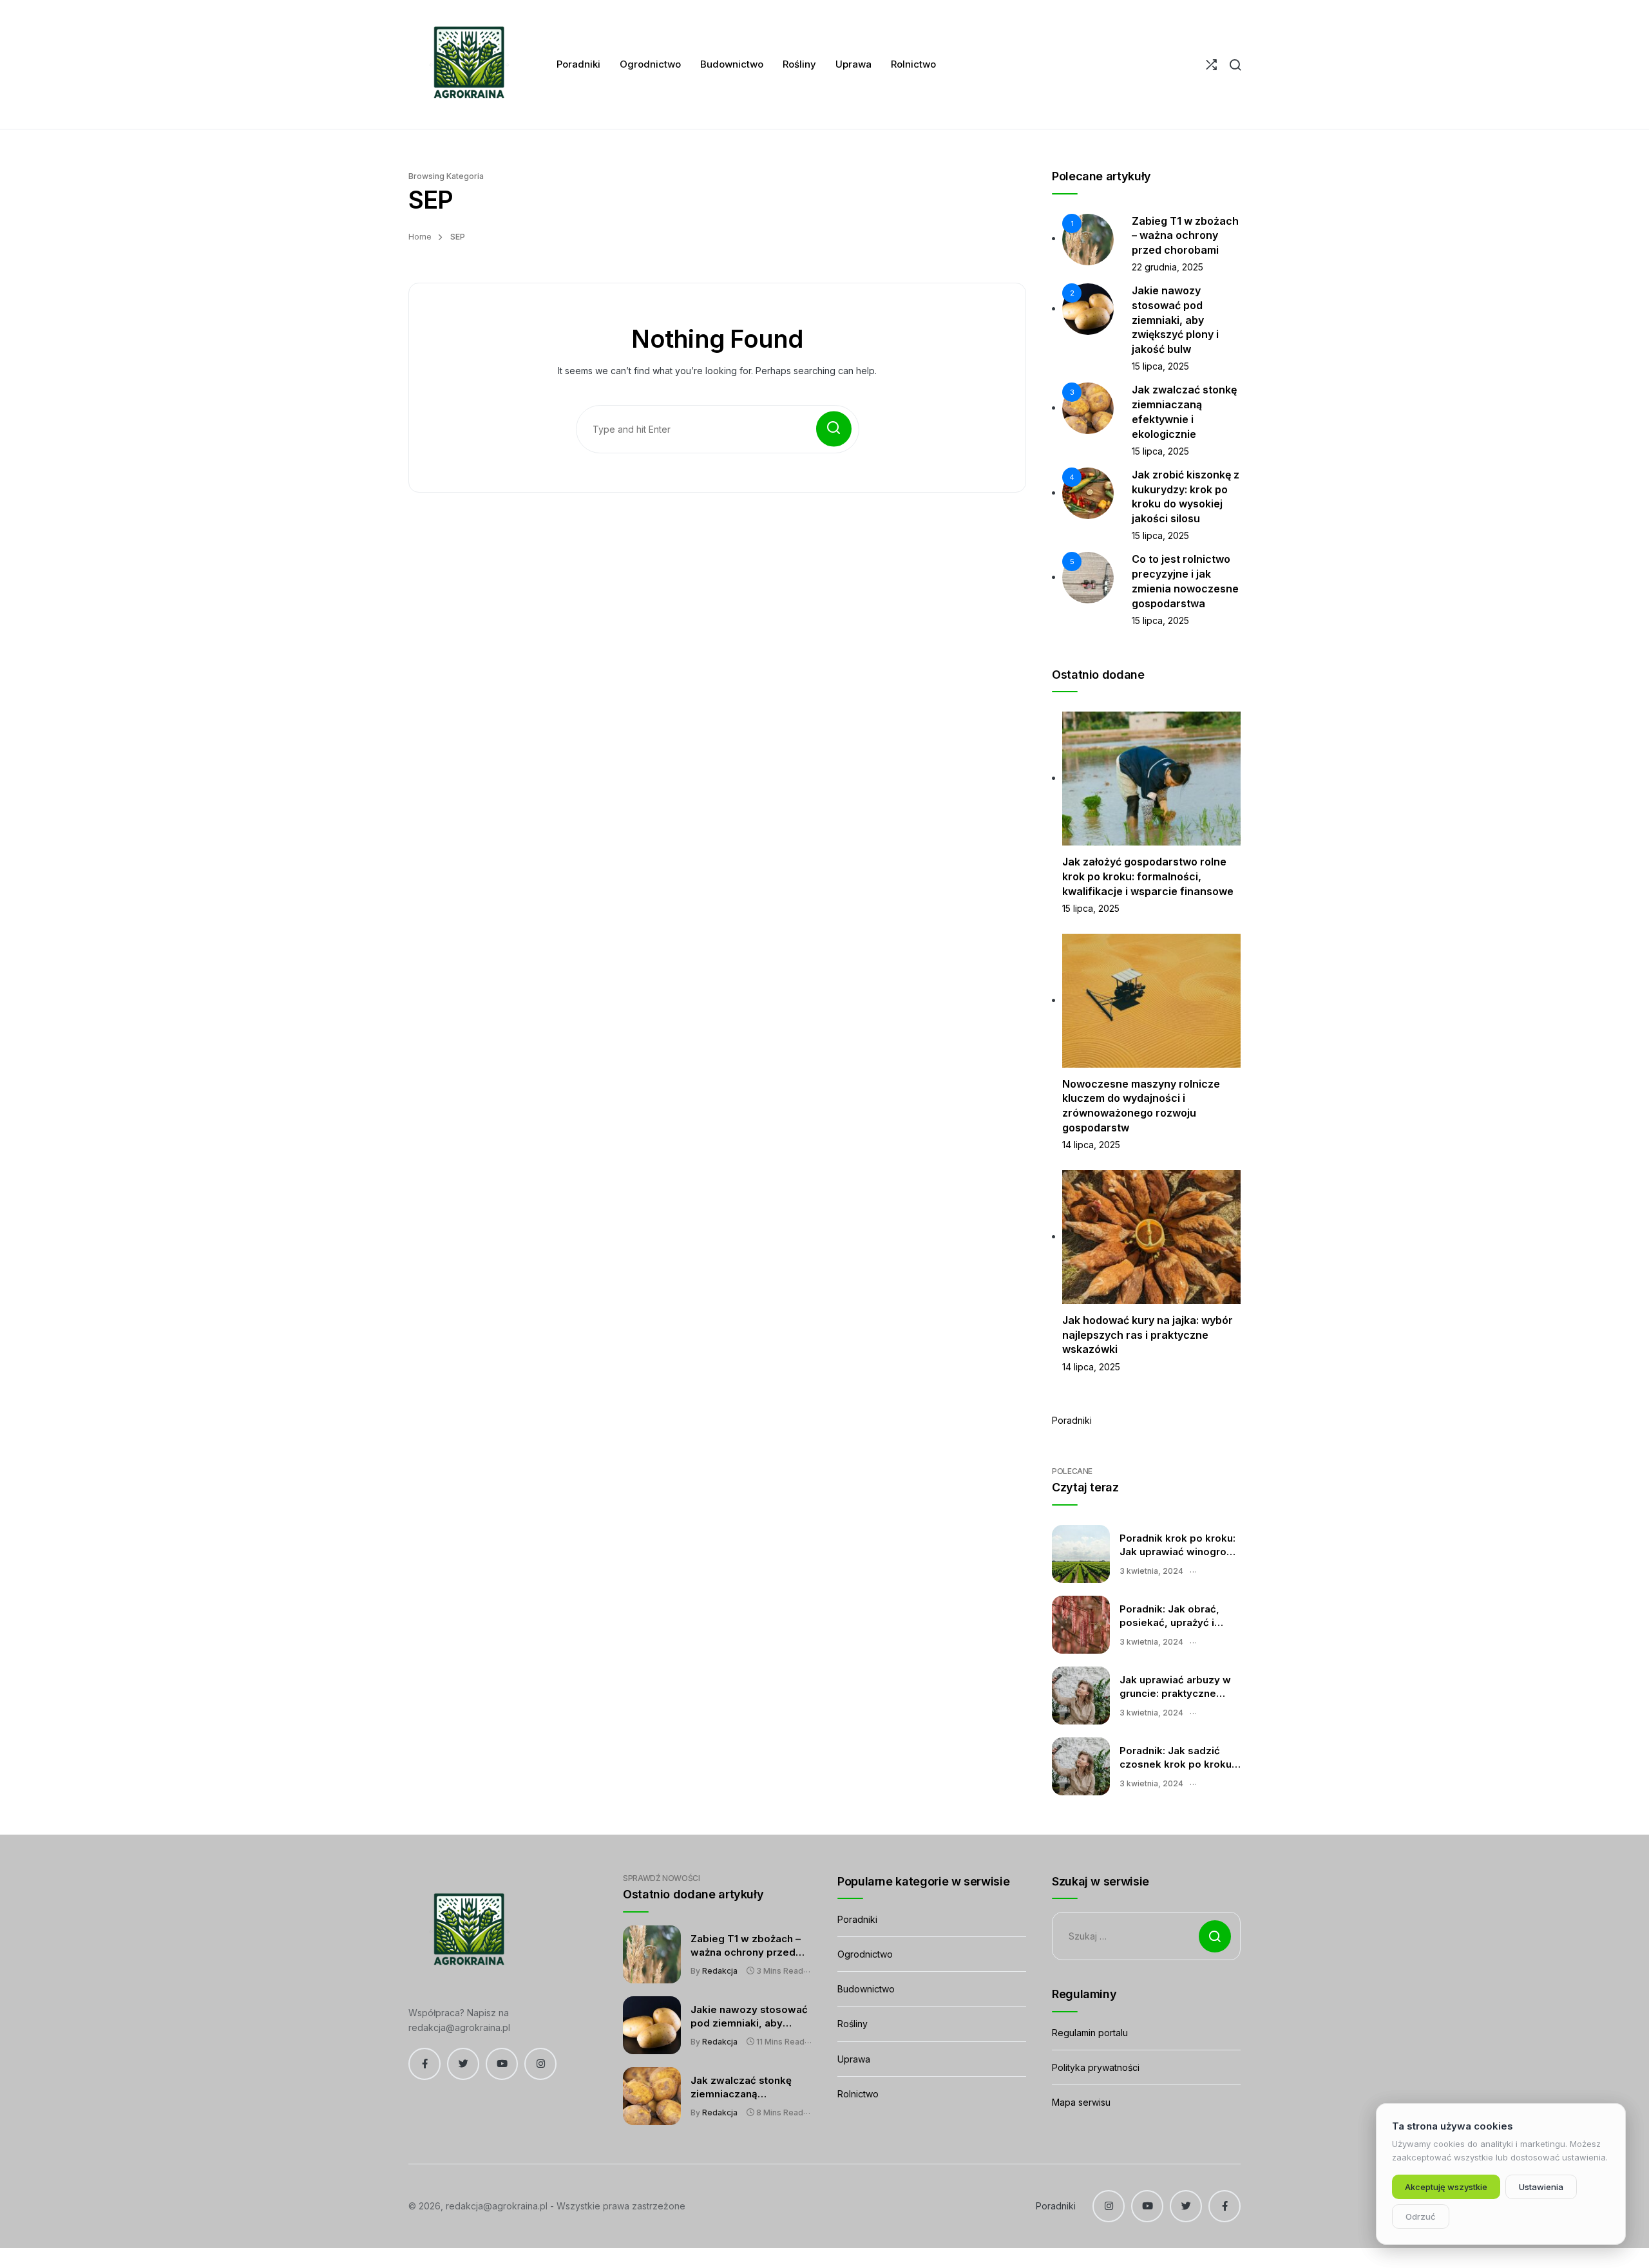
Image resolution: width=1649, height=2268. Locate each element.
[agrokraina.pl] (466, 64)
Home (420, 237)
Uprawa (854, 2059)
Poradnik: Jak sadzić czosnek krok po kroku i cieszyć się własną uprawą (1178, 1758)
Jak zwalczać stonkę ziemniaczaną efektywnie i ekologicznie (741, 2088)
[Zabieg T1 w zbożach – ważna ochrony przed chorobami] (652, 1954)
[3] (1088, 407)
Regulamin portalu (1090, 2033)
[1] (1088, 238)
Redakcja (720, 1971)
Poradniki (1072, 1420)
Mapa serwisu (1081, 2102)
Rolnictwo (858, 2094)
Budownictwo (866, 1989)
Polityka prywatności (1096, 2067)
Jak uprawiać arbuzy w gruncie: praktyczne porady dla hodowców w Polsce (1179, 1687)
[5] (1088, 577)
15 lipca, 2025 (1160, 366)
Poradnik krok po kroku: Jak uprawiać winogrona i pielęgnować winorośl (1179, 1545)
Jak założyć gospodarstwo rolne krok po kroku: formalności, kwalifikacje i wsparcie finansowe (1148, 876)
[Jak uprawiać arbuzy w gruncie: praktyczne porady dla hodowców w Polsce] (1081, 1696)
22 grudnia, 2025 (1168, 267)
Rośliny (853, 2024)
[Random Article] (1211, 65)
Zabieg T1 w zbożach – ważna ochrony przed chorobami (1185, 235)
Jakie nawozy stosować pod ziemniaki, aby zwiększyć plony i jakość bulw (1175, 320)
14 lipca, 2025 (1091, 1145)
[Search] (1235, 65)
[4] (1088, 492)
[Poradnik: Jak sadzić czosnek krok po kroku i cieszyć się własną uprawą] (1081, 1766)
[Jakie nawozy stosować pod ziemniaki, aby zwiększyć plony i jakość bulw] (652, 2025)
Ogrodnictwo (865, 1954)
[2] (1088, 308)
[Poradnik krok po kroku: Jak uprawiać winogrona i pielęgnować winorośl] (1081, 1554)
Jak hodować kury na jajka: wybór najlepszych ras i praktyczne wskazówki (1148, 1335)
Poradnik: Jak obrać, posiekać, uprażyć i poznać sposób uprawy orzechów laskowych (1177, 1616)
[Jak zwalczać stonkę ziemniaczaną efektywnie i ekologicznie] (652, 2096)
